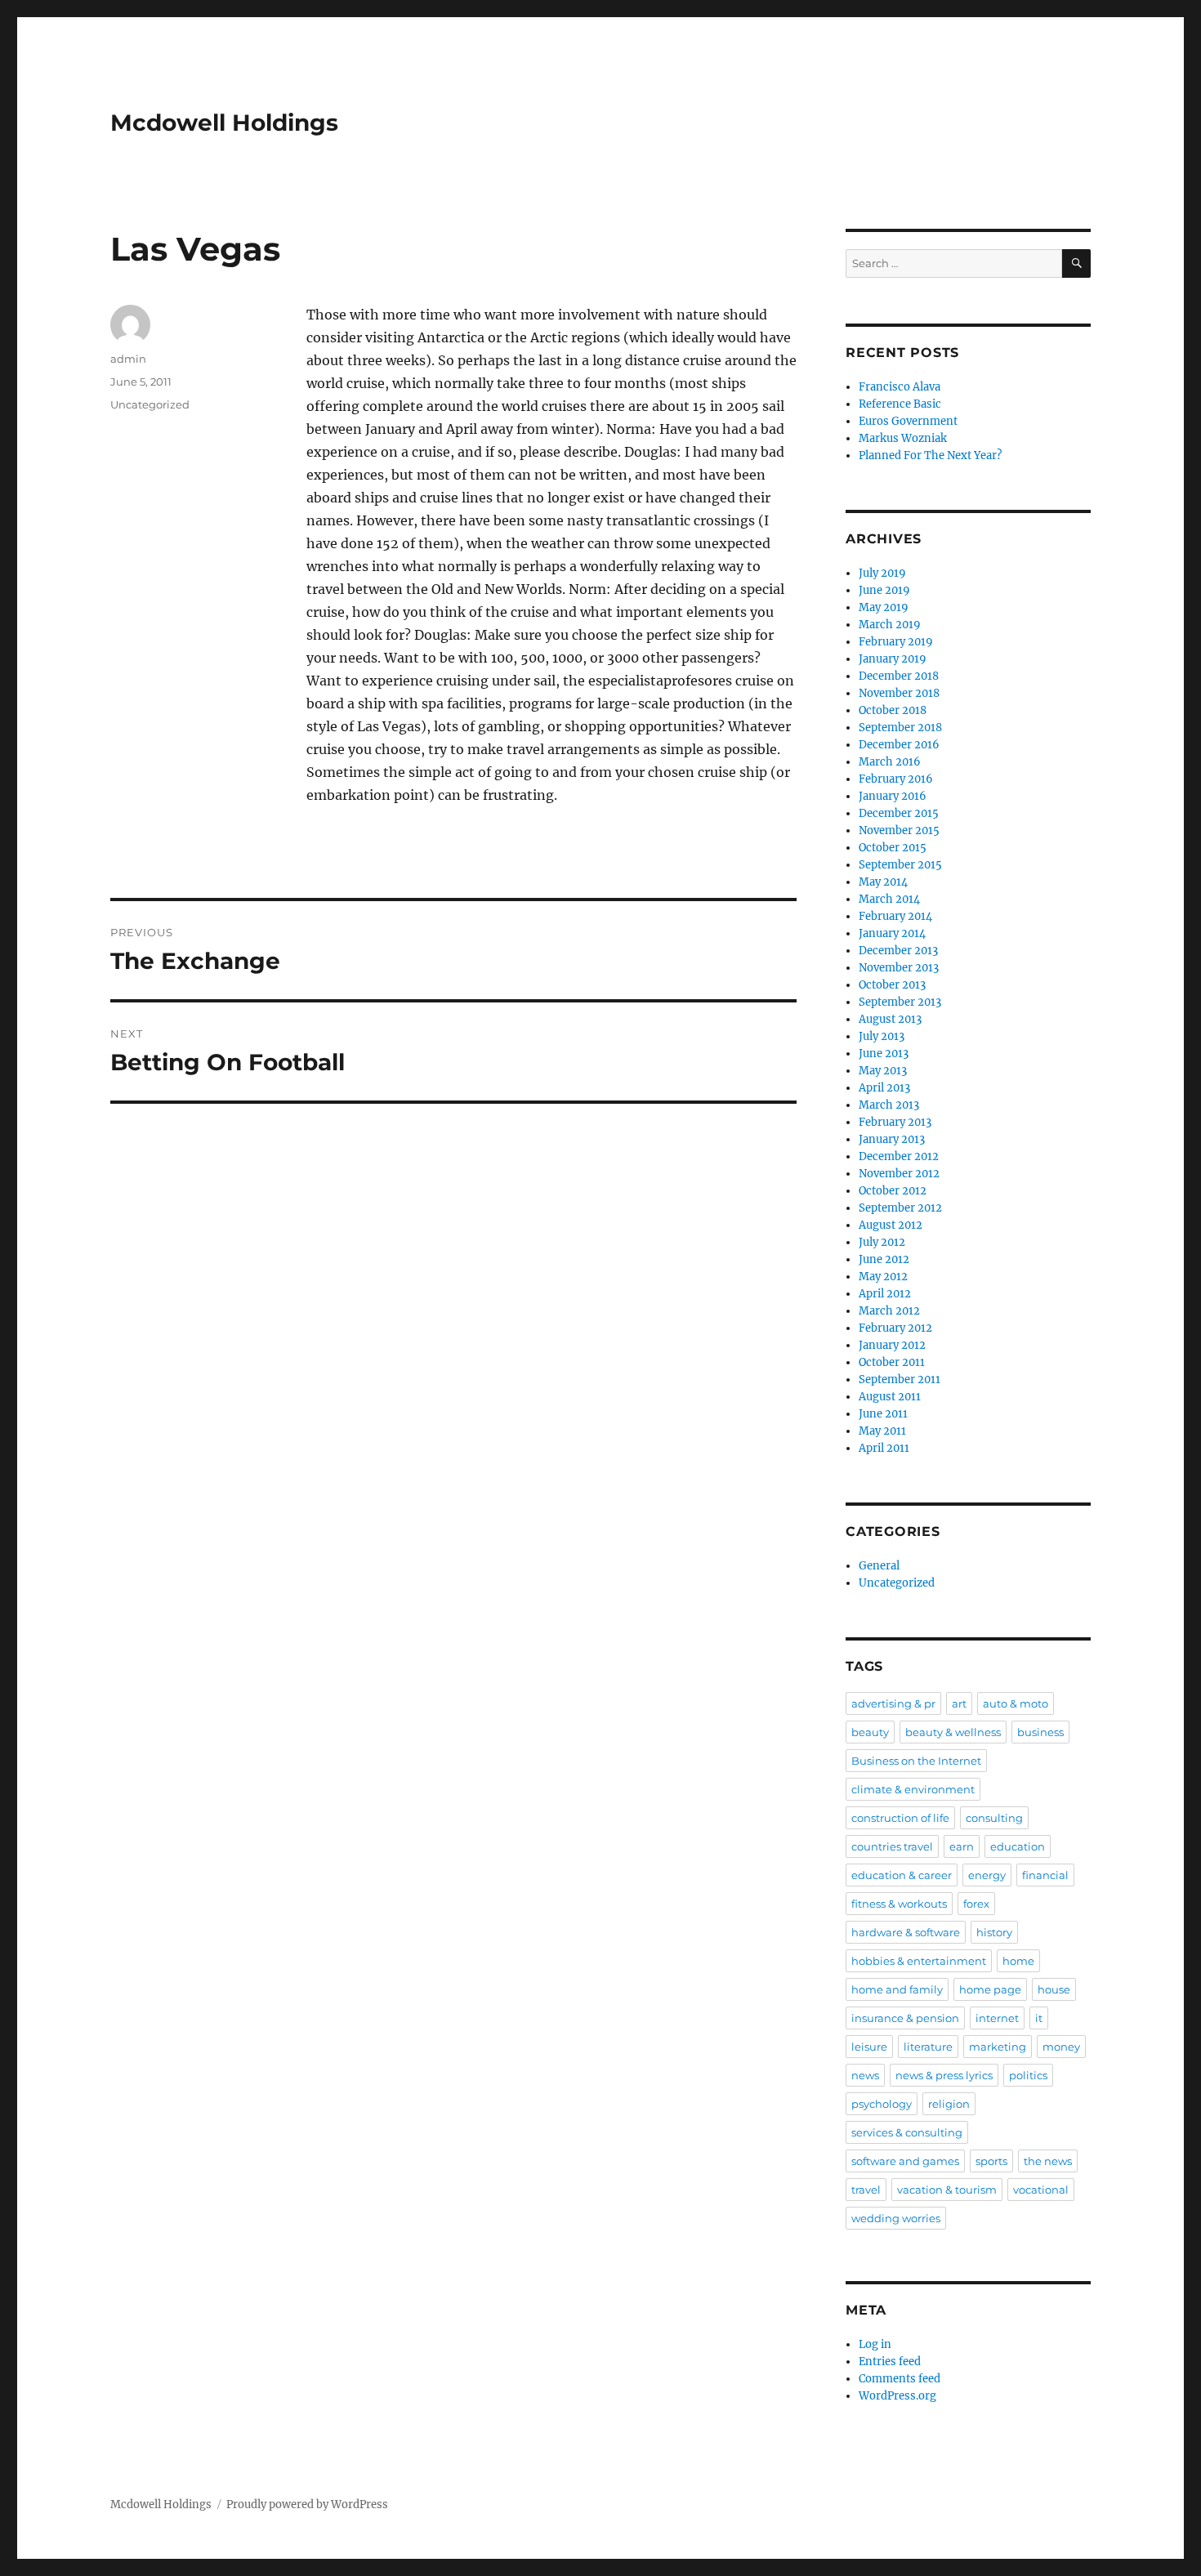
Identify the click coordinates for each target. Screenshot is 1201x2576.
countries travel (892, 1846)
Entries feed (890, 2362)
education (1018, 1846)
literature (928, 2047)
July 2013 (882, 1036)
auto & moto (1016, 1703)
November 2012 (899, 1174)
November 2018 (899, 693)
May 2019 (884, 607)
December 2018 (899, 676)
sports (991, 2161)
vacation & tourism (947, 2190)
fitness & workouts (899, 1904)
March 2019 (890, 625)
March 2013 (889, 1105)
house (1054, 1989)
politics (1028, 2075)
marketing (998, 2047)
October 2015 (893, 848)
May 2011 (882, 1431)
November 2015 (899, 830)
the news (1048, 2161)
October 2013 (892, 985)
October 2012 (893, 1191)
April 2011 (884, 1448)
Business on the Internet (916, 1761)
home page (990, 1989)
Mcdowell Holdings (224, 123)
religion (949, 2104)
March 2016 (890, 762)
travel (866, 2190)
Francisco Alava (900, 387)
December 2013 (898, 951)
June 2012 (884, 1259)
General (879, 1566)
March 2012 (889, 1311)
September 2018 (900, 728)
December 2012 (899, 1156)
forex (976, 1904)
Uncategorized (150, 404)
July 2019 (882, 573)
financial (1045, 1875)
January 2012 (892, 1345)
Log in (875, 2344)
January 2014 (892, 933)
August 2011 (890, 1397)
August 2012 (891, 1225)
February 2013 (895, 1122)
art (959, 1703)
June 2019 (884, 590)
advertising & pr (893, 1703)
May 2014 (883, 882)
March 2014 (889, 899)
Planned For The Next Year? (930, 455)
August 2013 (890, 1019)
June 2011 (883, 1414)
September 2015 (900, 865)
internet (997, 2018)
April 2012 (885, 1294)
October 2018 (893, 710)
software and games (905, 2161)
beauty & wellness (953, 1732)
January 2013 (892, 1139)
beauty (870, 1732)
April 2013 (884, 1088)
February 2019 (896, 642)
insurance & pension (905, 2018)
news (865, 2075)
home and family (897, 1989)
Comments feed (900, 2379)
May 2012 (883, 1277)
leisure (869, 2047)
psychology (882, 2104)
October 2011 (892, 1362)
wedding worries (896, 2218)
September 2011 (900, 1380)
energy (987, 1875)
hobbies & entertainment (919, 1961)
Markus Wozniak (903, 438)
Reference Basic (900, 404)
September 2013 (900, 1002)
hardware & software (906, 1932)
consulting (994, 1818)
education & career (902, 1875)
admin (128, 359)
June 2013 (884, 1054)
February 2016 (896, 779)
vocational (1041, 2190)
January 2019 (893, 659)
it (1039, 2018)
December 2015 (899, 813)
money (1061, 2047)
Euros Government (908, 421)
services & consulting (907, 2132)
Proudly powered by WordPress (307, 2505)
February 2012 (895, 1328)
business (1040, 1732)
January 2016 (893, 796)
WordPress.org (897, 2396)
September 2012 (900, 1208)
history (994, 1932)
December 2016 (899, 745)
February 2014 (895, 916)
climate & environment (913, 1789)
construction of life (900, 1818)
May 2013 (883, 1071)
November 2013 (899, 968)
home (1018, 1961)
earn (962, 1846)
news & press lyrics (944, 2075)
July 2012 (882, 1242)
